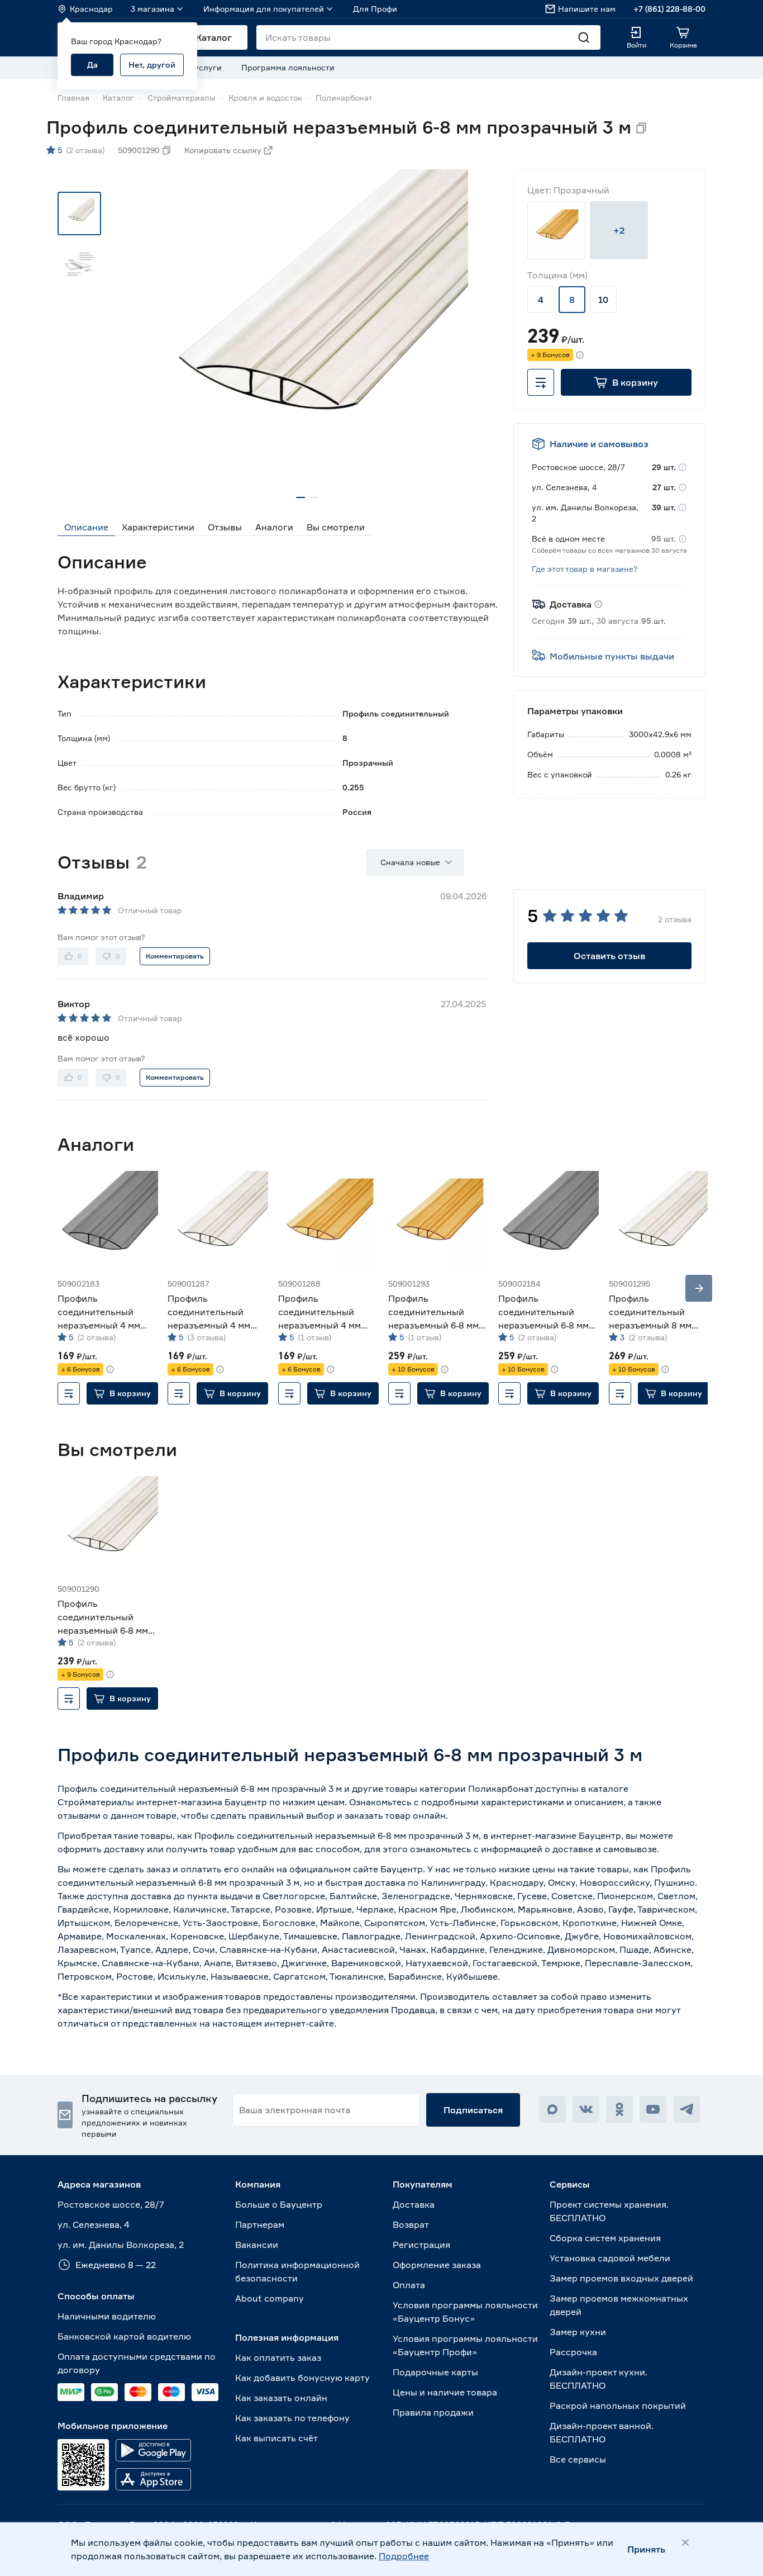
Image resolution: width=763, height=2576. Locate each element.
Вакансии (257, 2245)
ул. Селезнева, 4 (94, 2224)
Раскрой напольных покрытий (618, 2406)
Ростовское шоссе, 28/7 (111, 2204)
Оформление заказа (437, 2265)
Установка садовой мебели (610, 2258)
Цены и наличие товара (445, 2392)
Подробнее (404, 2556)
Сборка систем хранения (605, 2238)
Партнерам (260, 2224)
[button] (626, 382)
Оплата (409, 2285)
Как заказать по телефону (292, 2418)
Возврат (411, 2224)
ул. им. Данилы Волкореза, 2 (121, 2245)
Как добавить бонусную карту (302, 2378)
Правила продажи (433, 2412)
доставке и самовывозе (605, 1849)
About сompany (270, 2298)
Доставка (414, 2204)
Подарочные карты (435, 2372)
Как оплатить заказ (278, 2357)
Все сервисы (578, 2459)
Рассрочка (573, 2352)
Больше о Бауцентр (279, 2204)
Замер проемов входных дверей (621, 2278)
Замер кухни (578, 2332)
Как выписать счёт (276, 2438)
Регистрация (421, 2245)
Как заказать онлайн (281, 2398)
